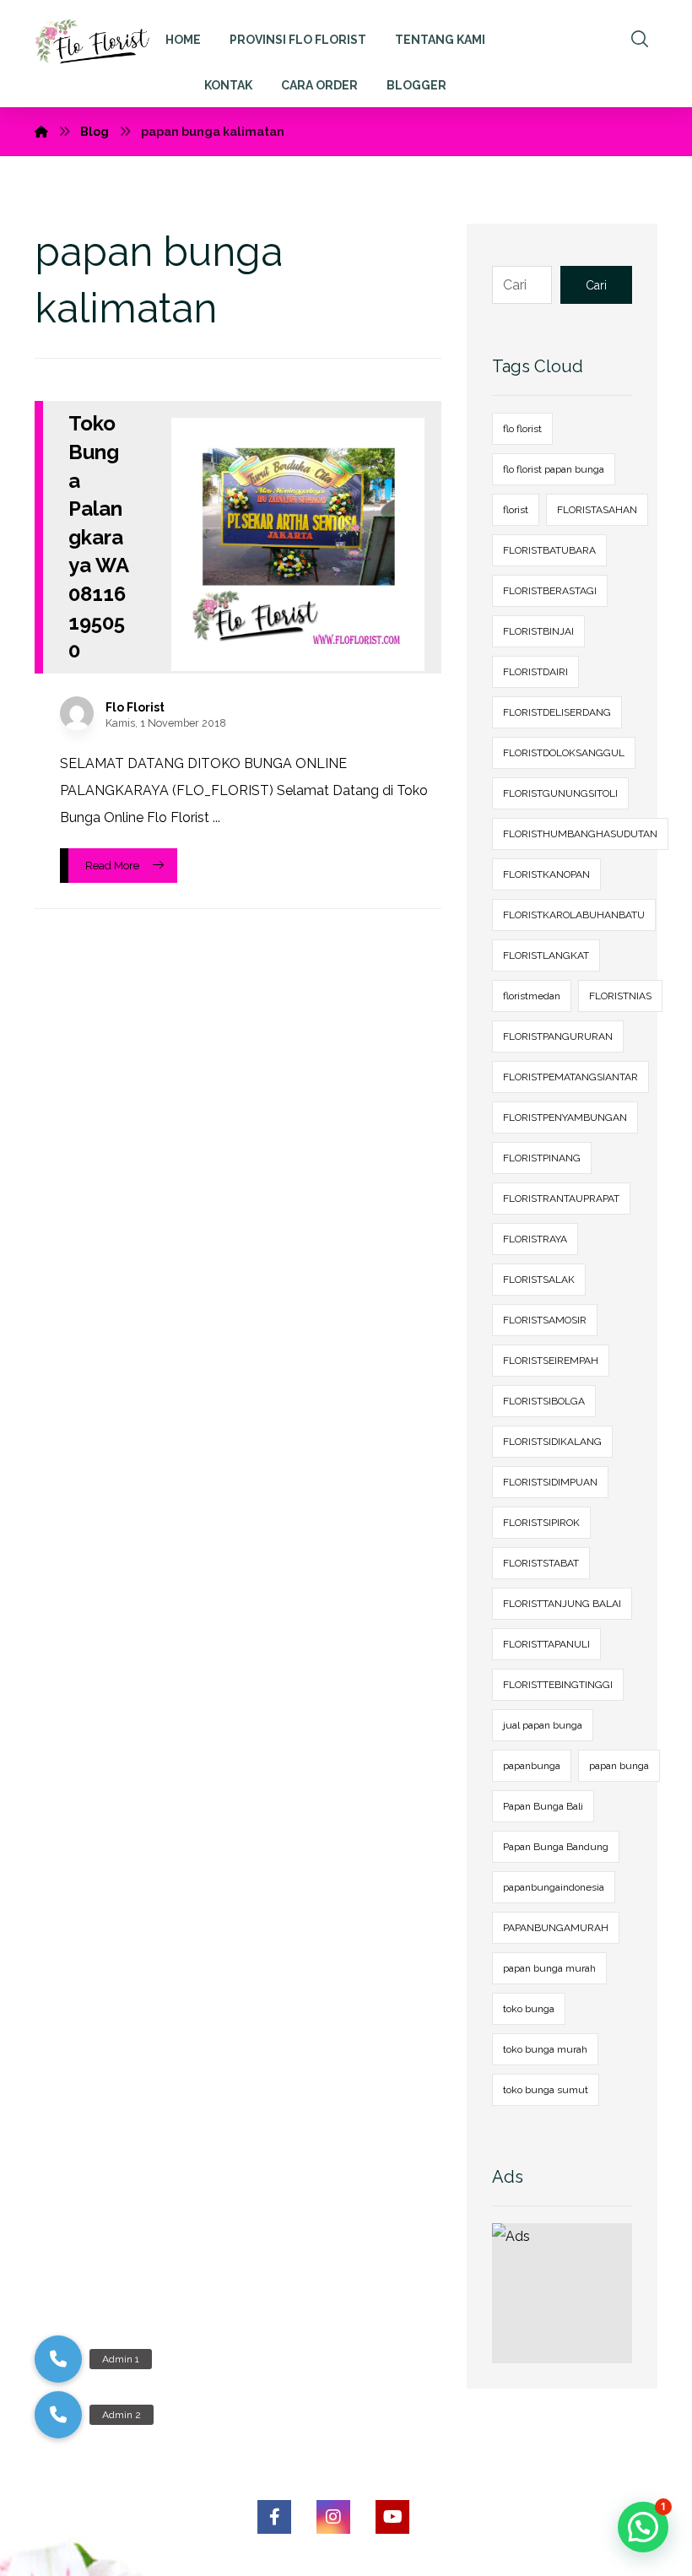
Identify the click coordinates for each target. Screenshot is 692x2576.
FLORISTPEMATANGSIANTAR (570, 1077)
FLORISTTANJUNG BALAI (562, 1604)
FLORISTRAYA (535, 1239)
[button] (58, 2415)
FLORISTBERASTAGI (550, 591)
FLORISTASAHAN (597, 510)
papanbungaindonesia (554, 1887)
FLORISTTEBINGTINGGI (558, 1685)
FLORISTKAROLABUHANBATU (574, 915)
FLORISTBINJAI (538, 631)
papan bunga (619, 1766)
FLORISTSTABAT (541, 1563)
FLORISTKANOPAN (546, 874)
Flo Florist (135, 707)
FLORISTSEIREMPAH (551, 1361)
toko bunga (529, 2009)
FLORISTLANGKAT (546, 955)
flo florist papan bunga (554, 469)
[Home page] (41, 132)
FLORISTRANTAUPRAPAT (561, 1199)
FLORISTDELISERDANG (557, 712)
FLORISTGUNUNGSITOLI (560, 793)
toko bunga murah (545, 2049)
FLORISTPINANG (542, 1158)
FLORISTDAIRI (535, 672)
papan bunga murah (549, 1968)
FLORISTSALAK (539, 1280)
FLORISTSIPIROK (541, 1523)
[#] (274, 2517)
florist (516, 510)
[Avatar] (77, 713)
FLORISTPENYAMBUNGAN (565, 1118)
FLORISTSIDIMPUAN (550, 1482)
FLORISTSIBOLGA (544, 1401)
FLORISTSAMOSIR (545, 1320)
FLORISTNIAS (620, 996)
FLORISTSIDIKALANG (552, 1442)
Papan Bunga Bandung (556, 1847)
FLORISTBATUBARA (549, 550)
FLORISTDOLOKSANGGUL (564, 753)
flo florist (522, 429)
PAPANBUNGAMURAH (556, 1928)
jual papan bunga (543, 1725)
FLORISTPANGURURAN (558, 1036)
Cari (596, 285)
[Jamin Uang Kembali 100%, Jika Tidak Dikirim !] (97, 44)
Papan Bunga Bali (543, 1806)
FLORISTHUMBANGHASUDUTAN (580, 834)
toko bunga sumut (546, 2090)
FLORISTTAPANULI (546, 1644)
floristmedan (532, 996)
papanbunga (532, 1766)
